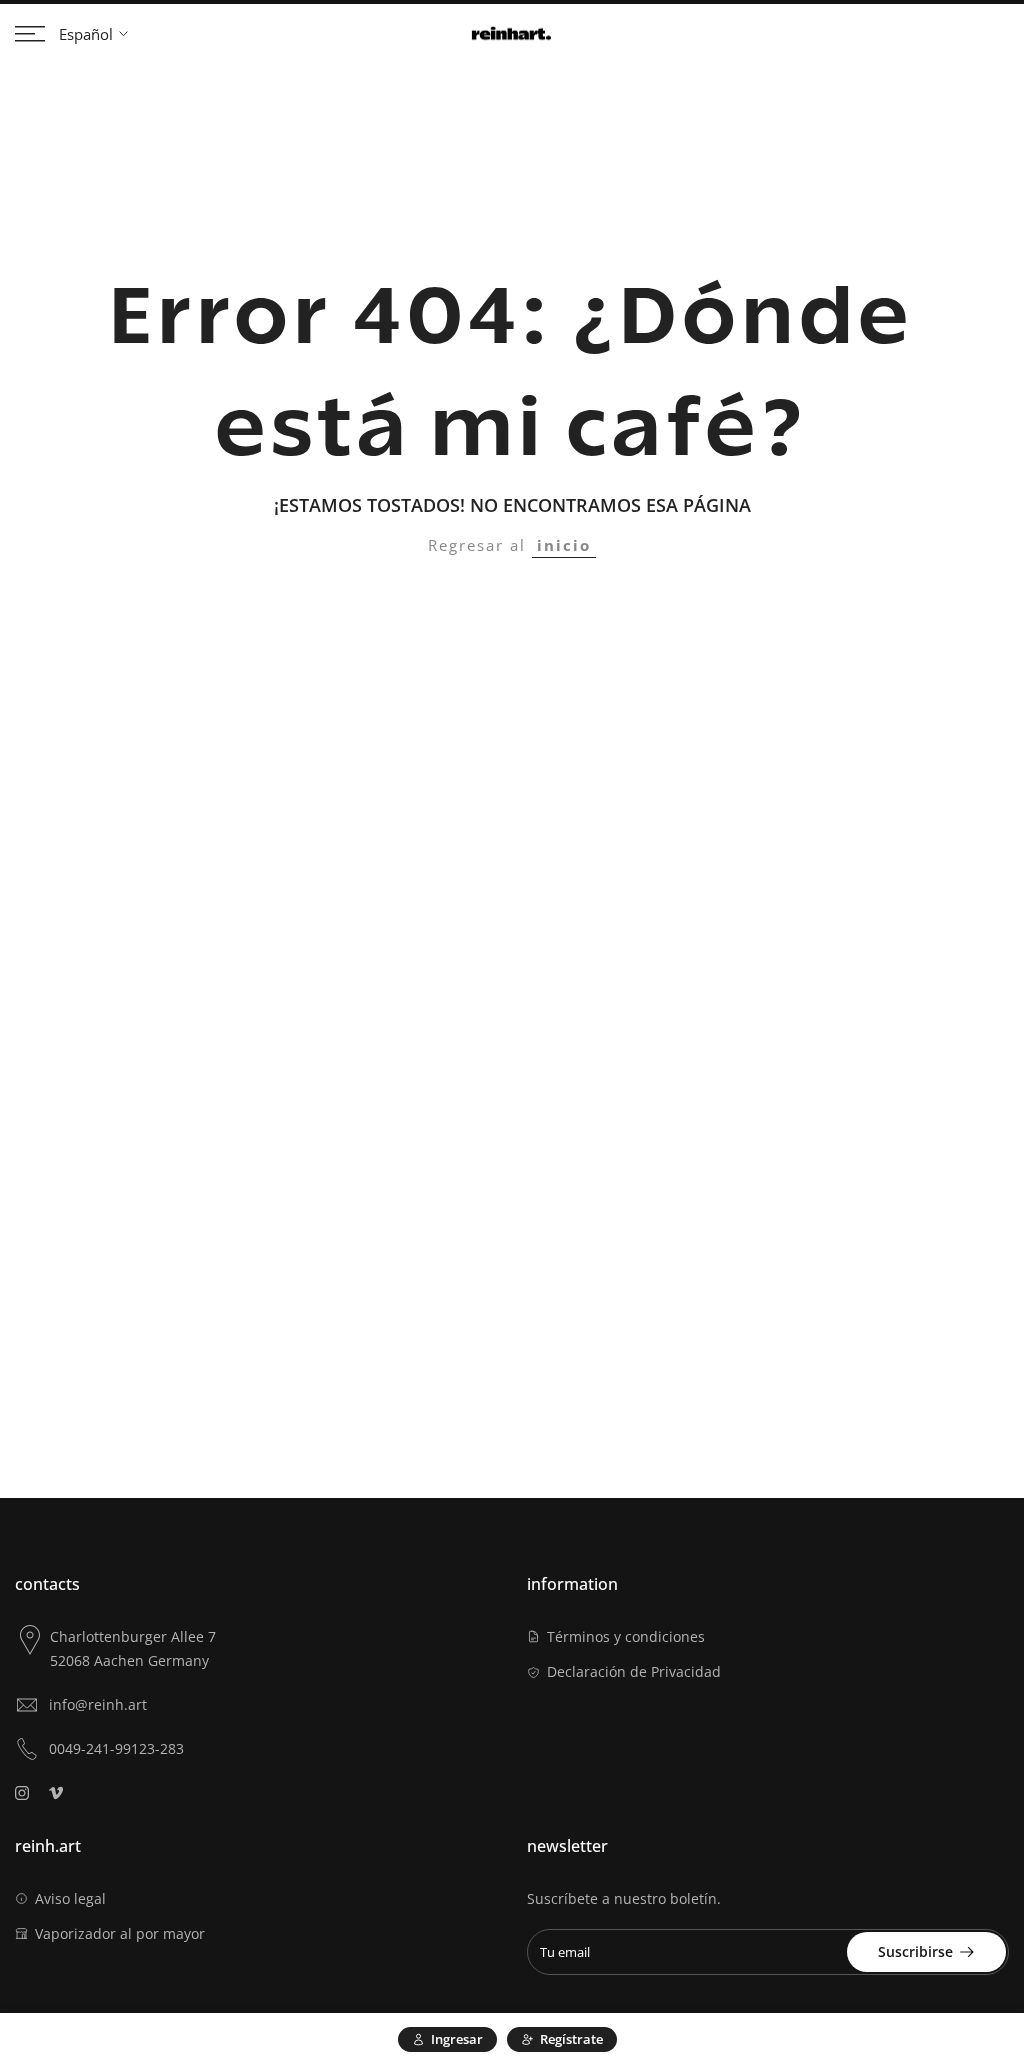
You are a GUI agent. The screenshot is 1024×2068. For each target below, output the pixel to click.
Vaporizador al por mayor (120, 1933)
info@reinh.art (98, 1704)
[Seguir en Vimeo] (56, 1793)
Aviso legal (70, 1898)
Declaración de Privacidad (634, 1671)
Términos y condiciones (626, 1636)
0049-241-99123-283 (116, 1748)
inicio (564, 545)
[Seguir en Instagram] (22, 1793)
